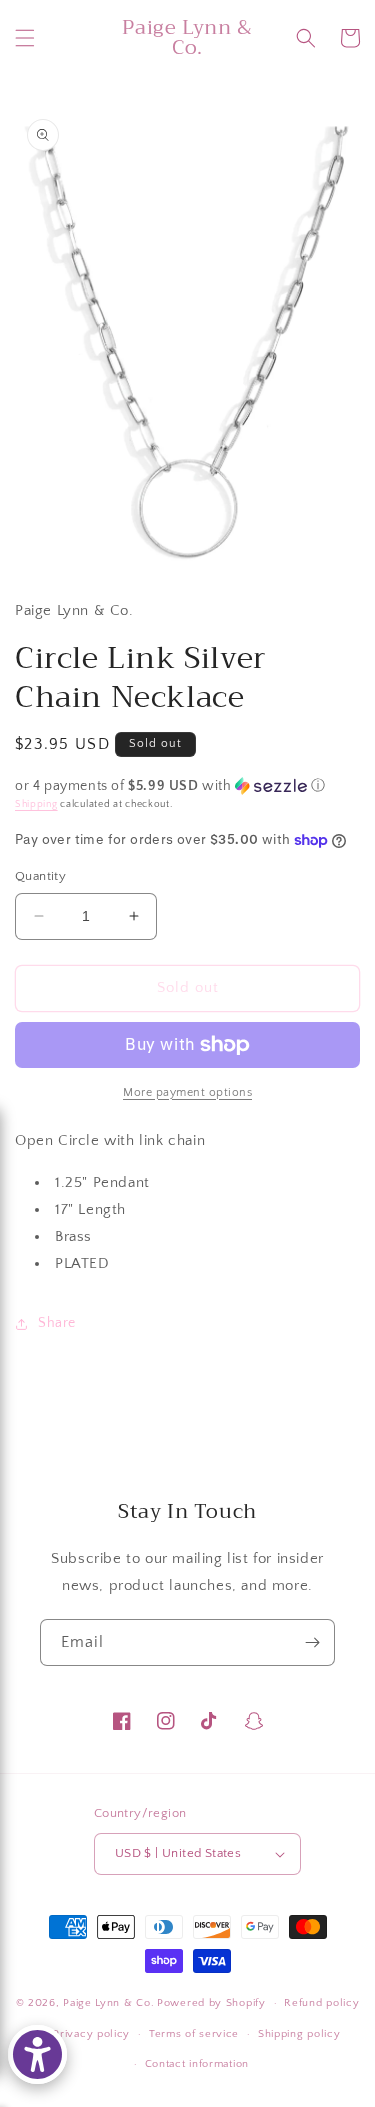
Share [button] (57, 1323)
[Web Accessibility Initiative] (37, 2054)
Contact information (197, 2064)
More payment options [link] (187, 1092)
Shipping (36, 804)
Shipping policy (299, 2034)
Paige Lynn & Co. (108, 2003)
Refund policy (321, 2003)
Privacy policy (91, 2034)
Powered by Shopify (211, 2003)
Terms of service (194, 2034)
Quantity (40, 876)
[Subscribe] (312, 1642)
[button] (25, 38)
